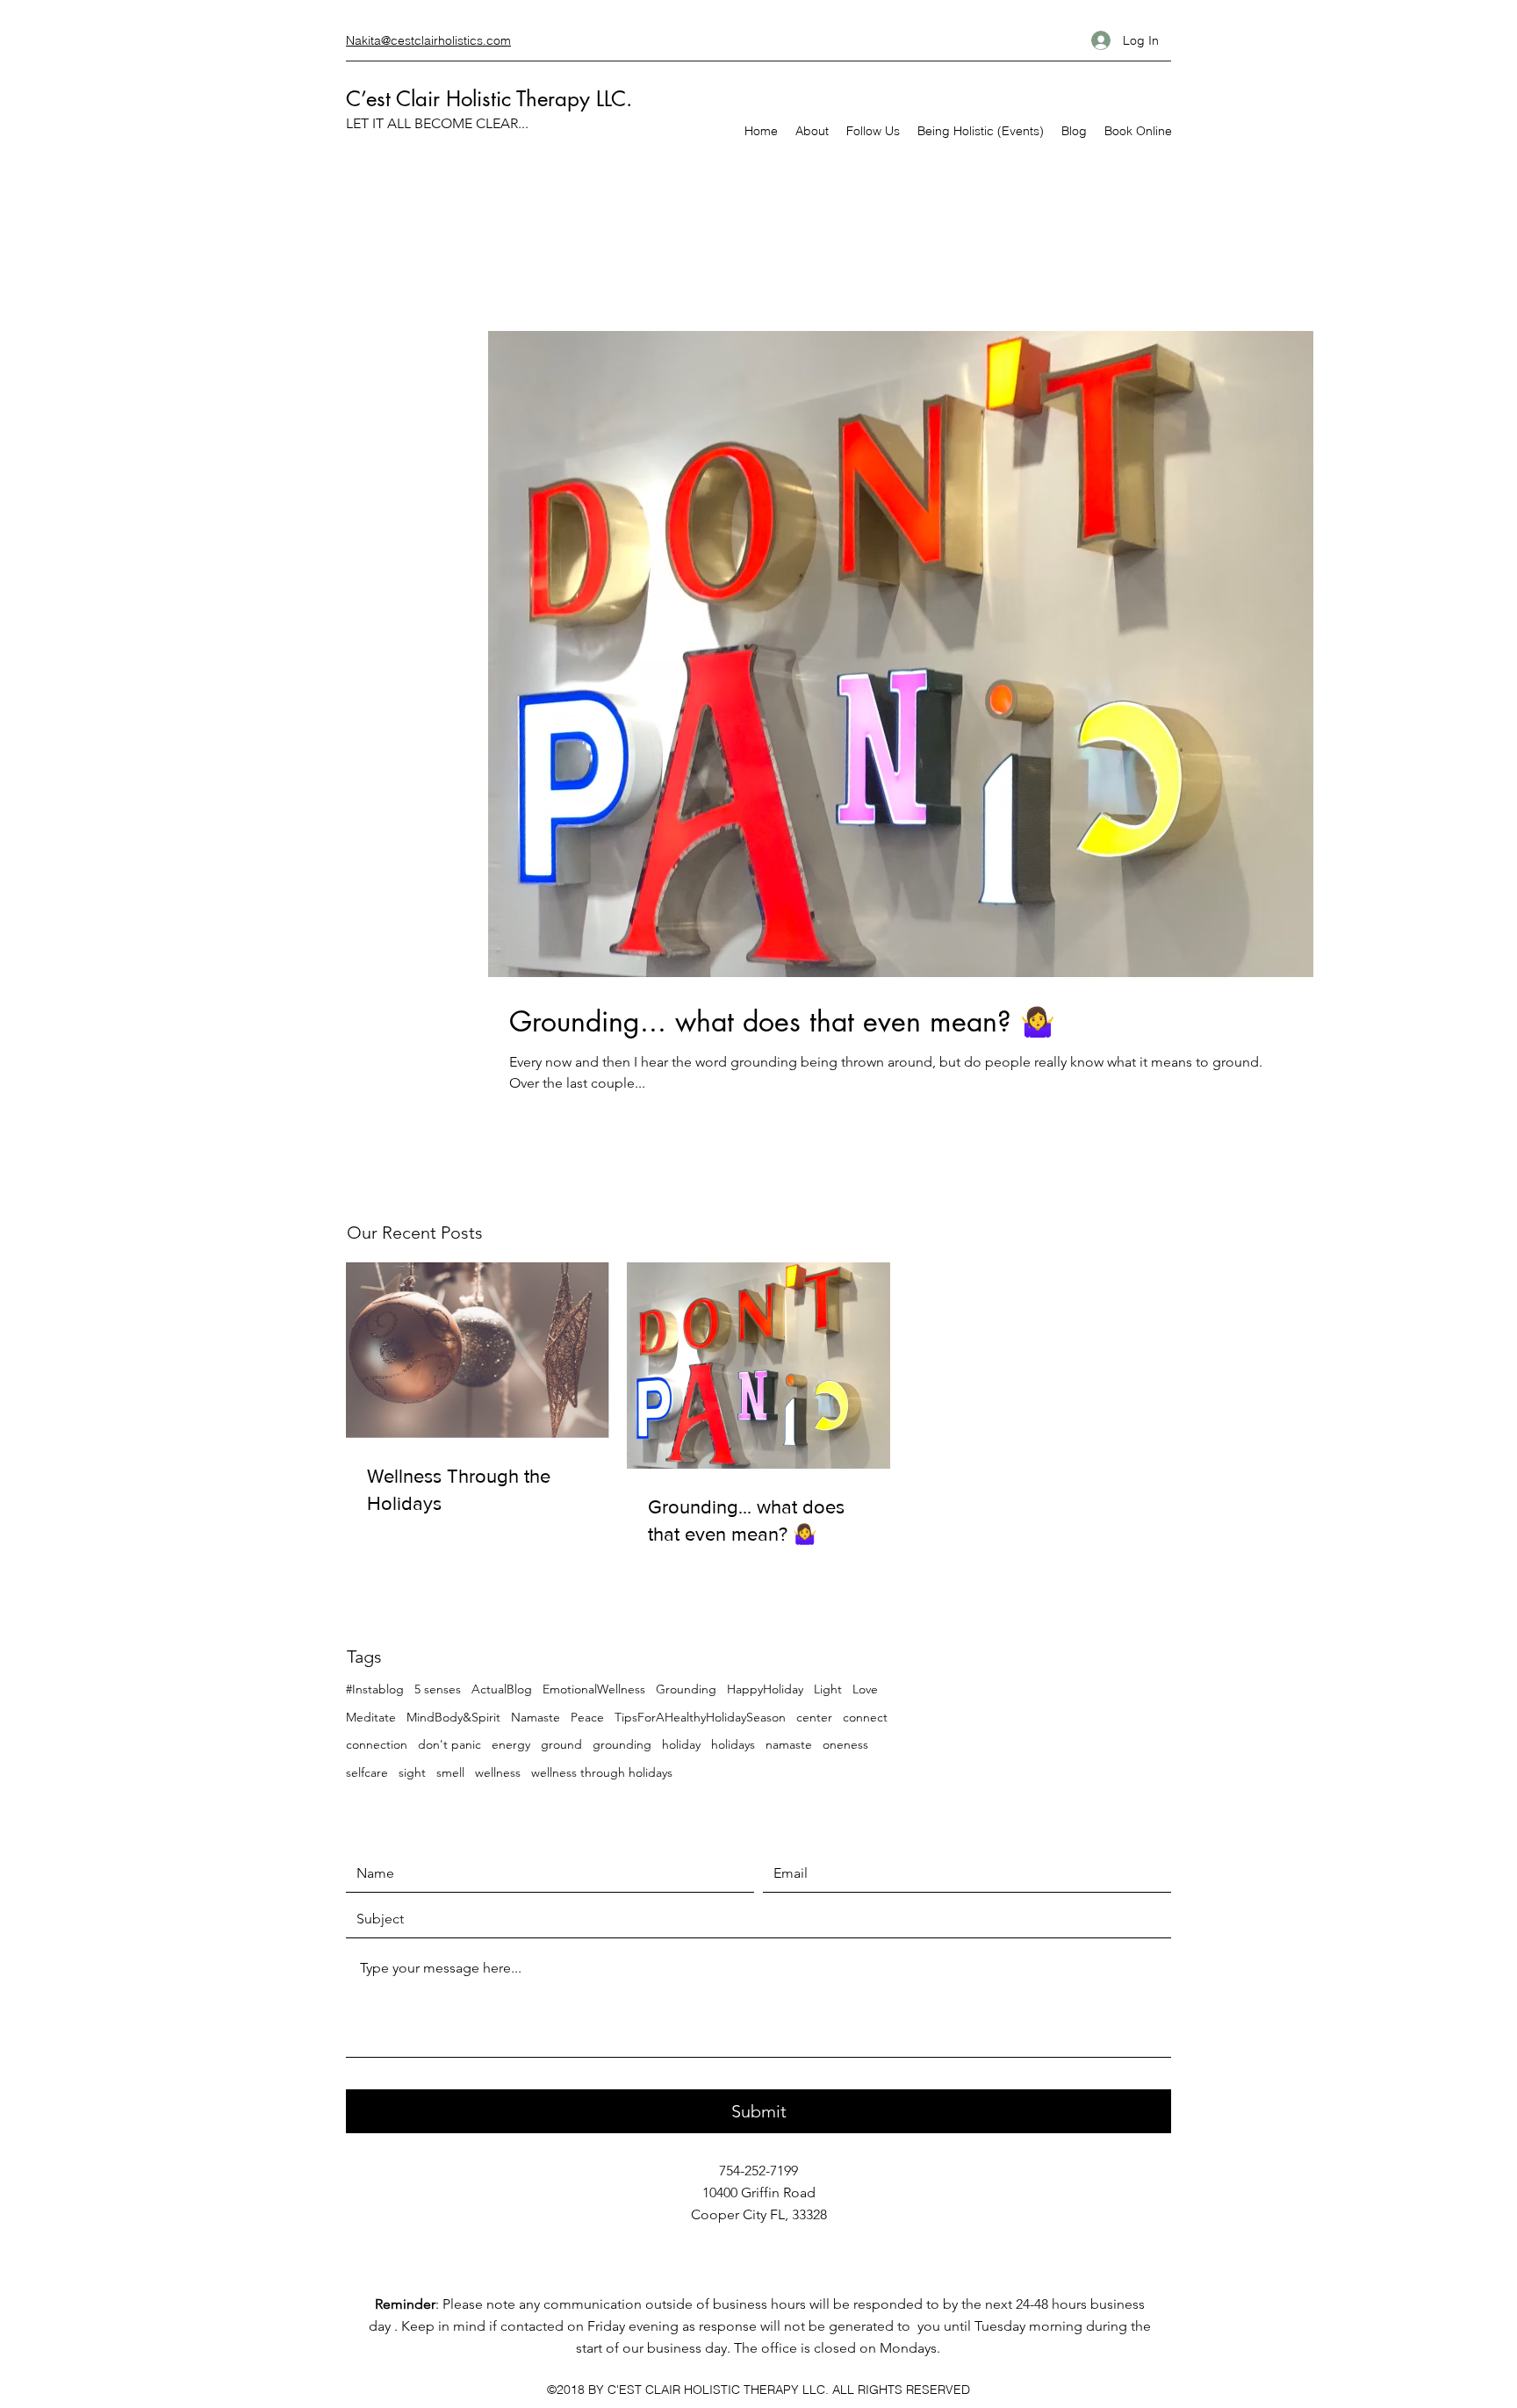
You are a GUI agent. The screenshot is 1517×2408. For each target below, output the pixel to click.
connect (865, 1717)
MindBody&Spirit (453, 1717)
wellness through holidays (602, 1772)
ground (561, 1744)
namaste (789, 1744)
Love (865, 1689)
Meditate (371, 1717)
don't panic (449, 1744)
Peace (587, 1717)
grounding (622, 1744)
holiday (681, 1744)
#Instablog (375, 1689)
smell (450, 1772)
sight (412, 1772)
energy (511, 1744)
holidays (733, 1744)
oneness (845, 1744)
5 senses (438, 1689)
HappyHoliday (765, 1689)
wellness (498, 1772)
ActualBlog (502, 1689)
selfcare (367, 1772)
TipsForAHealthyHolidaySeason (700, 1717)
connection (377, 1744)
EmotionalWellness (594, 1689)
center (814, 1717)
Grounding (686, 1689)
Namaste (536, 1717)
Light (828, 1689)
